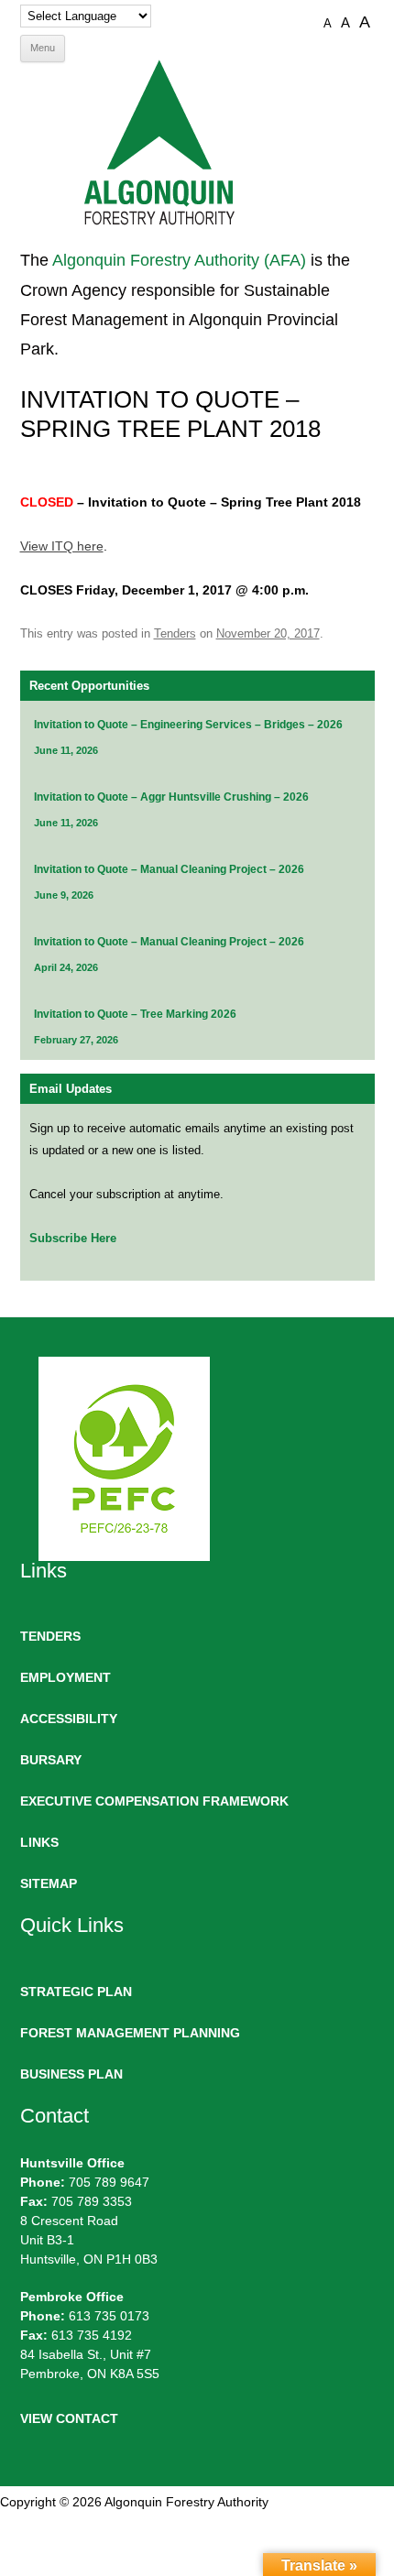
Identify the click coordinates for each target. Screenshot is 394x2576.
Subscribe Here (73, 1238)
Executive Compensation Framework (154, 1801)
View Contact (69, 2418)
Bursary (51, 1760)
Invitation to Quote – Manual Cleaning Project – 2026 (169, 869)
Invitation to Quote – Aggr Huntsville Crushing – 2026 (171, 797)
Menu (43, 48)
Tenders (175, 633)
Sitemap (49, 1883)
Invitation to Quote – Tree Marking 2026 (135, 1014)
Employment (66, 1677)
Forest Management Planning (130, 2033)
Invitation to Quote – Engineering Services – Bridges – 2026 (188, 725)
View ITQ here (62, 546)
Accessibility (69, 1719)
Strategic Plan (76, 1992)
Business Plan (71, 2074)
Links (39, 1842)
